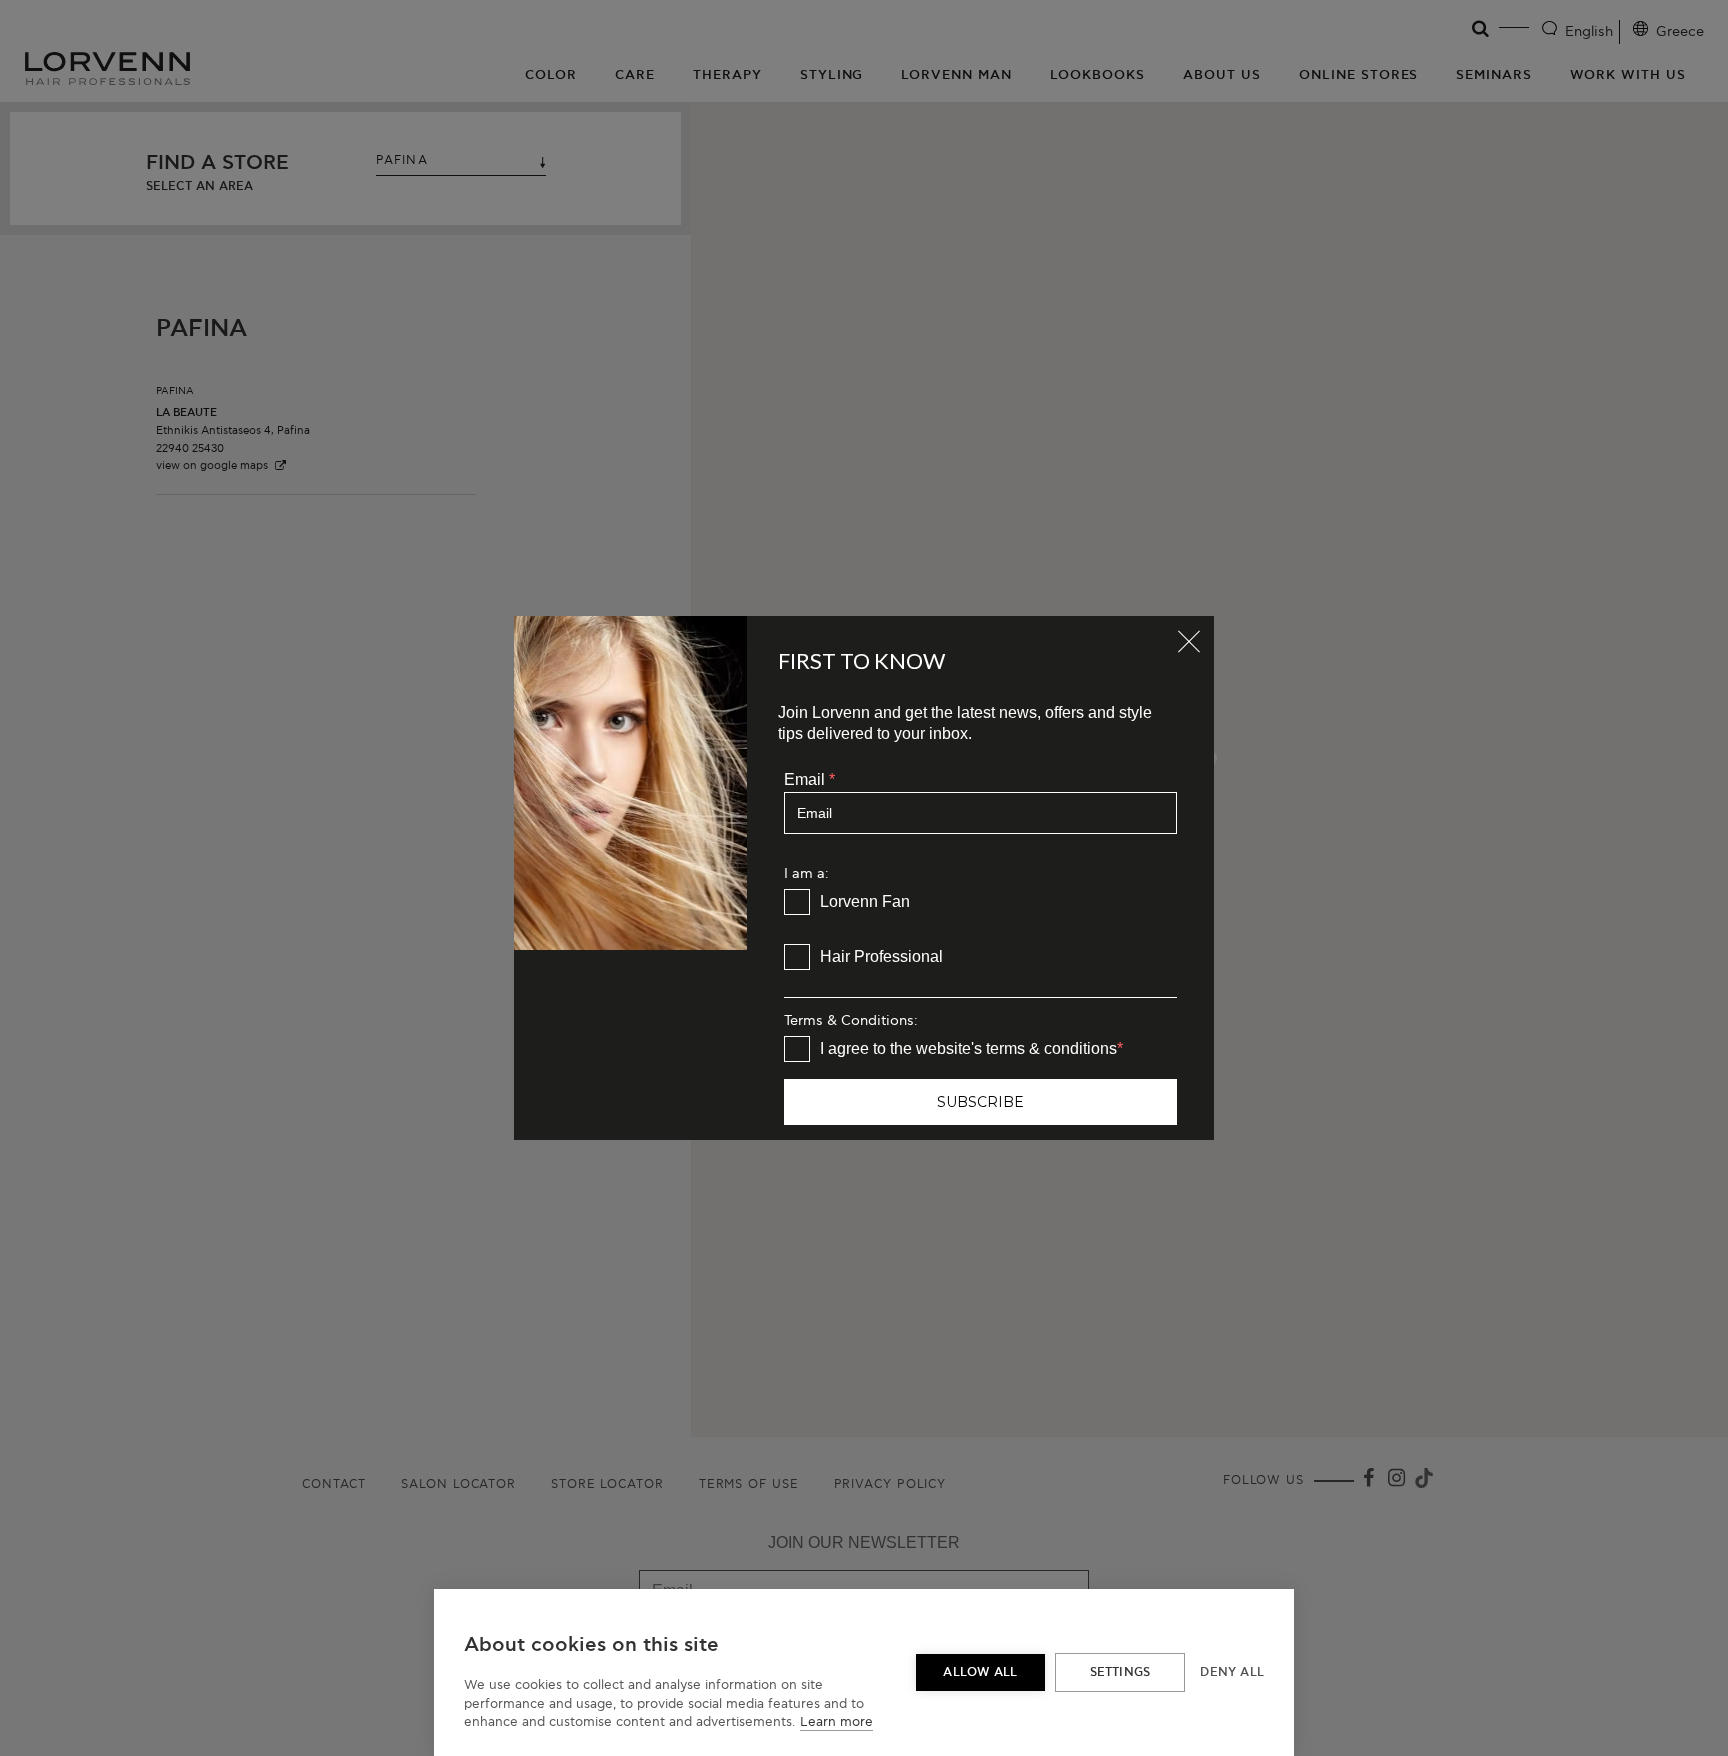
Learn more (836, 1722)
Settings (1120, 1672)
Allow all (980, 1672)
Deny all (1232, 1672)
